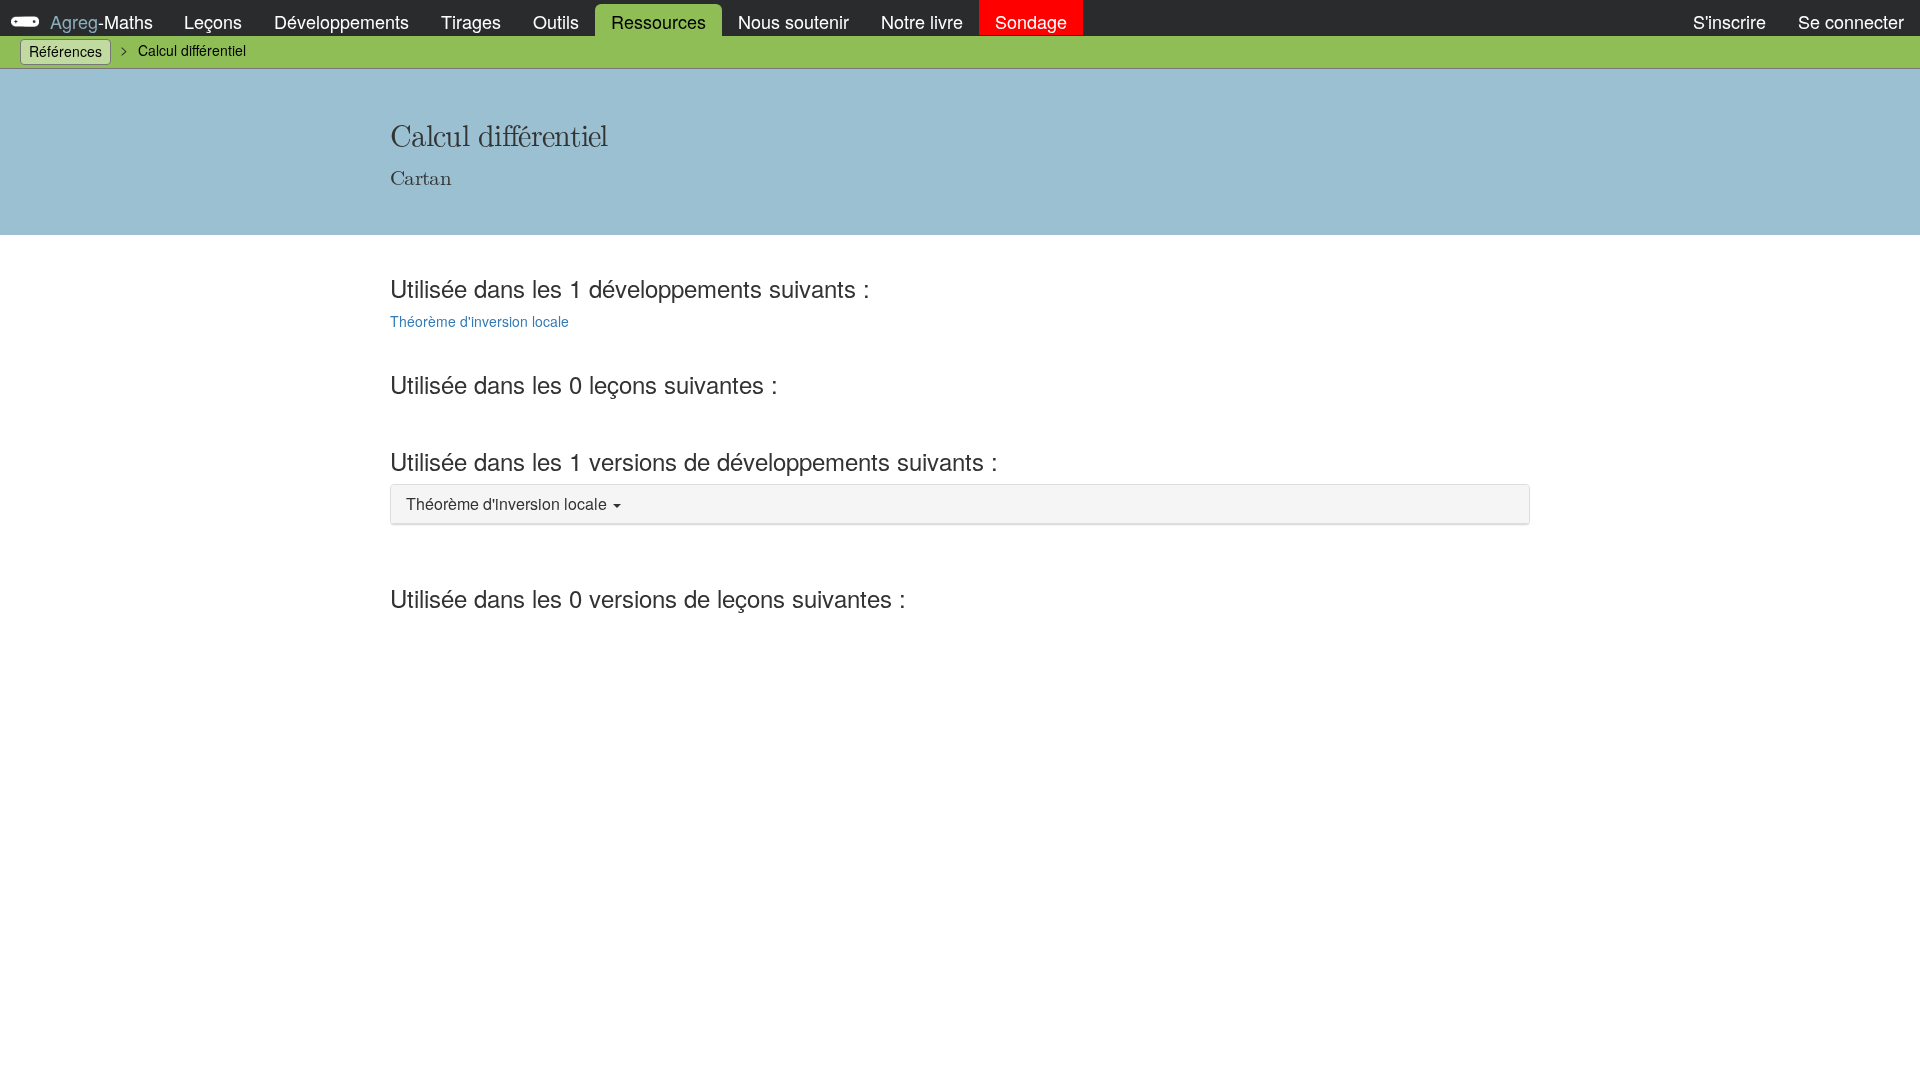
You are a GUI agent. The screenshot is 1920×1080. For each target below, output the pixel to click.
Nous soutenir (793, 21)
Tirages (471, 21)
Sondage (1031, 21)
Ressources (658, 21)
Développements (341, 21)
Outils (556, 21)
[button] (960, 504)
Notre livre (922, 21)
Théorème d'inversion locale (479, 321)
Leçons (213, 21)
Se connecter (1851, 21)
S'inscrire (1729, 21)
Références (65, 51)
